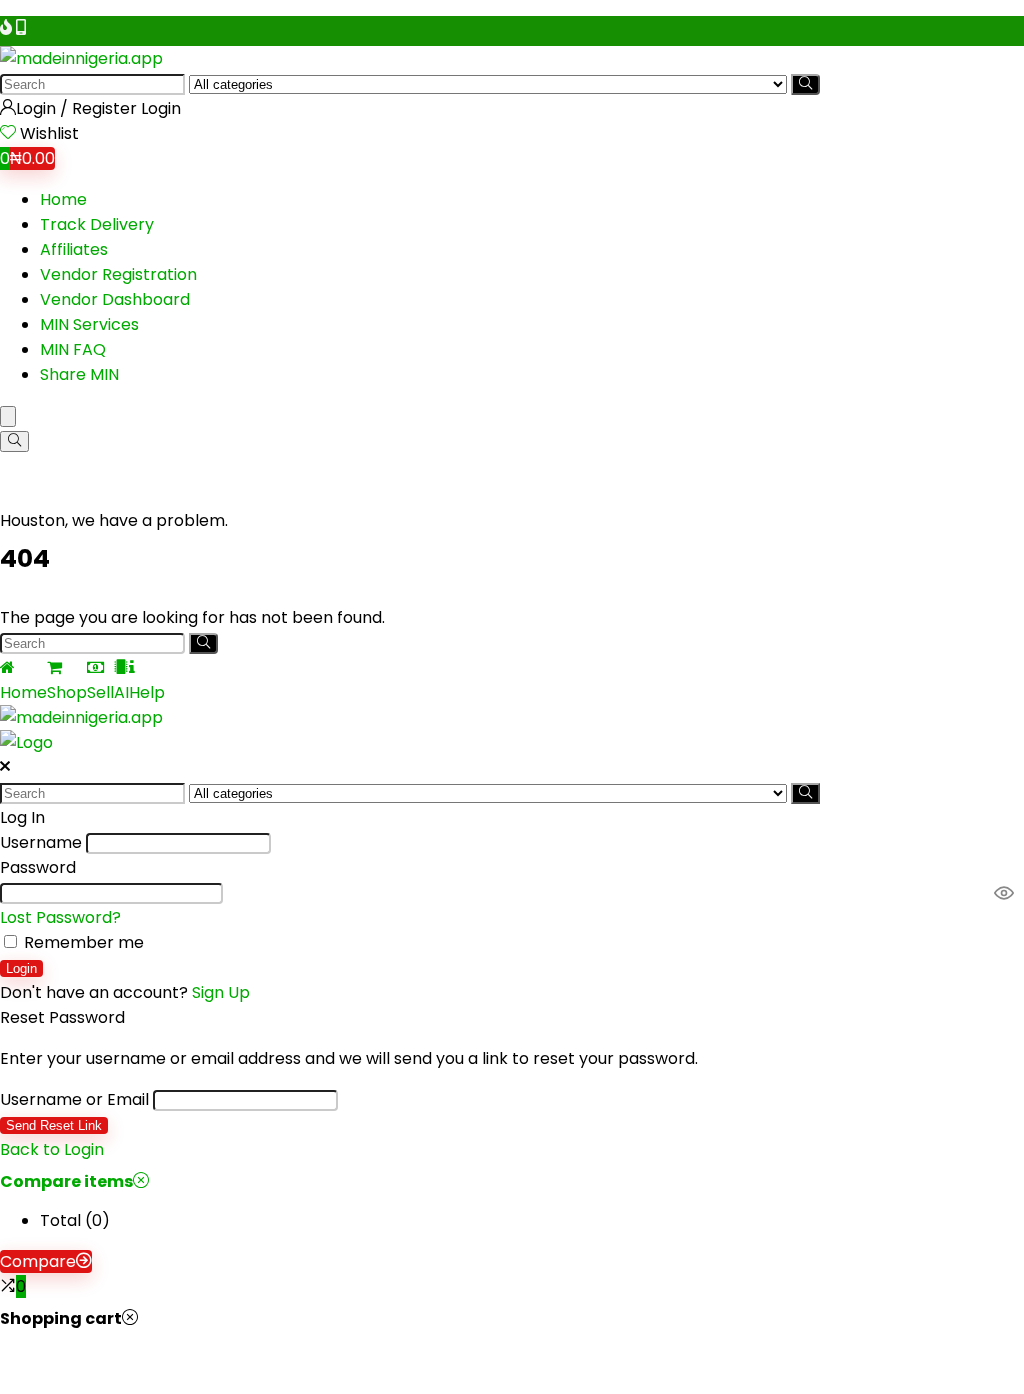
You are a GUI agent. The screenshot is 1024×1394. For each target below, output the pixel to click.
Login (21, 968)
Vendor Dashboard (115, 299)
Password (38, 867)
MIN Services (89, 324)
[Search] (805, 84)
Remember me (82, 942)
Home (63, 199)
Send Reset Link (54, 1125)
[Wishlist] (10, 133)
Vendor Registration (118, 274)
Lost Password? (60, 917)
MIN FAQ (73, 349)
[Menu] (8, 416)
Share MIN (79, 374)
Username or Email (74, 1099)
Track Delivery (97, 224)
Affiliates (74, 249)
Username (41, 842)
